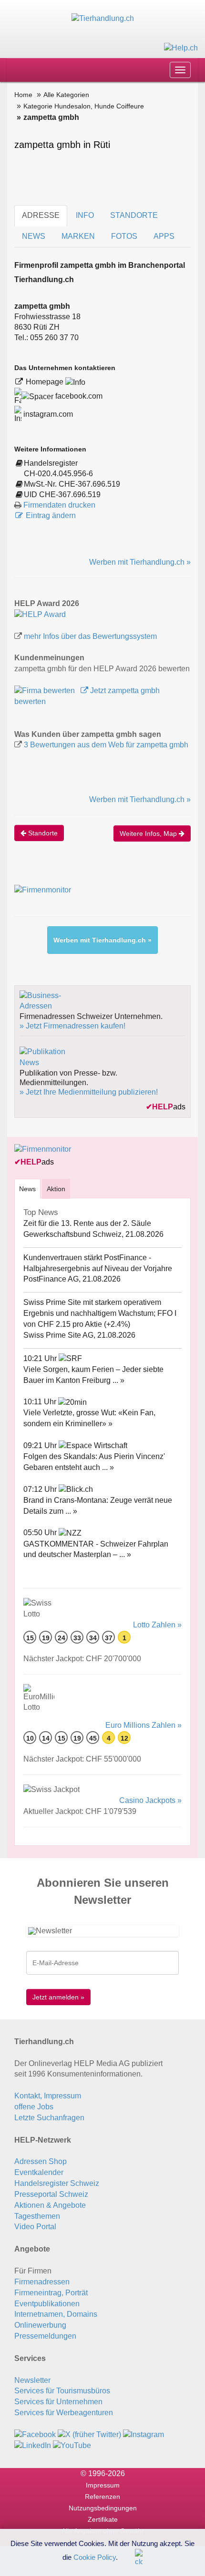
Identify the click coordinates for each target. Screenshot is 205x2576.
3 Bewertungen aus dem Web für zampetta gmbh (106, 745)
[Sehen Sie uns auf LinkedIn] (33, 2445)
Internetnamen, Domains (56, 2314)
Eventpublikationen (47, 2304)
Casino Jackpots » (150, 1800)
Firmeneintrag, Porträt (51, 2293)
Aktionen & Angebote (50, 2205)
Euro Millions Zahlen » (143, 1725)
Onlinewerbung (40, 2325)
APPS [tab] (164, 236)
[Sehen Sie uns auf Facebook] (35, 2434)
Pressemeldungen (45, 2336)
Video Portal (35, 2227)
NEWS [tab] (34, 236)
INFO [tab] (85, 215)
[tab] (27, 1189)
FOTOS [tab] (124, 236)
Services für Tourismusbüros (62, 2391)
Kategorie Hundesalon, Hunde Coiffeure (84, 106)
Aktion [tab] (56, 1189)
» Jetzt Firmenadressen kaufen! (72, 1026)
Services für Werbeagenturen (64, 2413)
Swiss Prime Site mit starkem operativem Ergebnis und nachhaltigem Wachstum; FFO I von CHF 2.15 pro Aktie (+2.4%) (100, 1313)
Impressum (103, 2485)
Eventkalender (39, 2172)
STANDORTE (134, 215)
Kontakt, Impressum (48, 2096)
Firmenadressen (42, 2282)
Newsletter (32, 2380)
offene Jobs (34, 2107)
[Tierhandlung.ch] (103, 18)
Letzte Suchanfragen (49, 2118)
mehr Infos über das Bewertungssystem (90, 636)
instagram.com (47, 414)
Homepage (46, 382)
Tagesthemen (37, 2216)
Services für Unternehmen (58, 2402)
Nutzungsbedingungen (103, 2508)
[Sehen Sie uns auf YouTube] (72, 2445)
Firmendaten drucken (59, 505)
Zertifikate (103, 2519)
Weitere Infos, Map (149, 833)
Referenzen (102, 2497)
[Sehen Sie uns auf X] (89, 2434)
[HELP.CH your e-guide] (181, 47)
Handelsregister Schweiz (57, 2183)
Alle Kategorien (66, 95)
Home (23, 95)
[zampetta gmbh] (40, 614)
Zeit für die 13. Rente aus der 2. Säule (87, 1223)
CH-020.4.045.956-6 (58, 474)
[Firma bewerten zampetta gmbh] (46, 691)
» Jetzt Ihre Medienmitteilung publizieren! (89, 1092)
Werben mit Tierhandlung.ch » (140, 562)
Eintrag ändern (51, 515)
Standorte (42, 833)
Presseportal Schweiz (51, 2194)
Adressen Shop (41, 2161)
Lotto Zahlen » (157, 1625)
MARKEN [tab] (78, 236)
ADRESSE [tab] (41, 215)
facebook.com (78, 396)
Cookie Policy (95, 2557)
